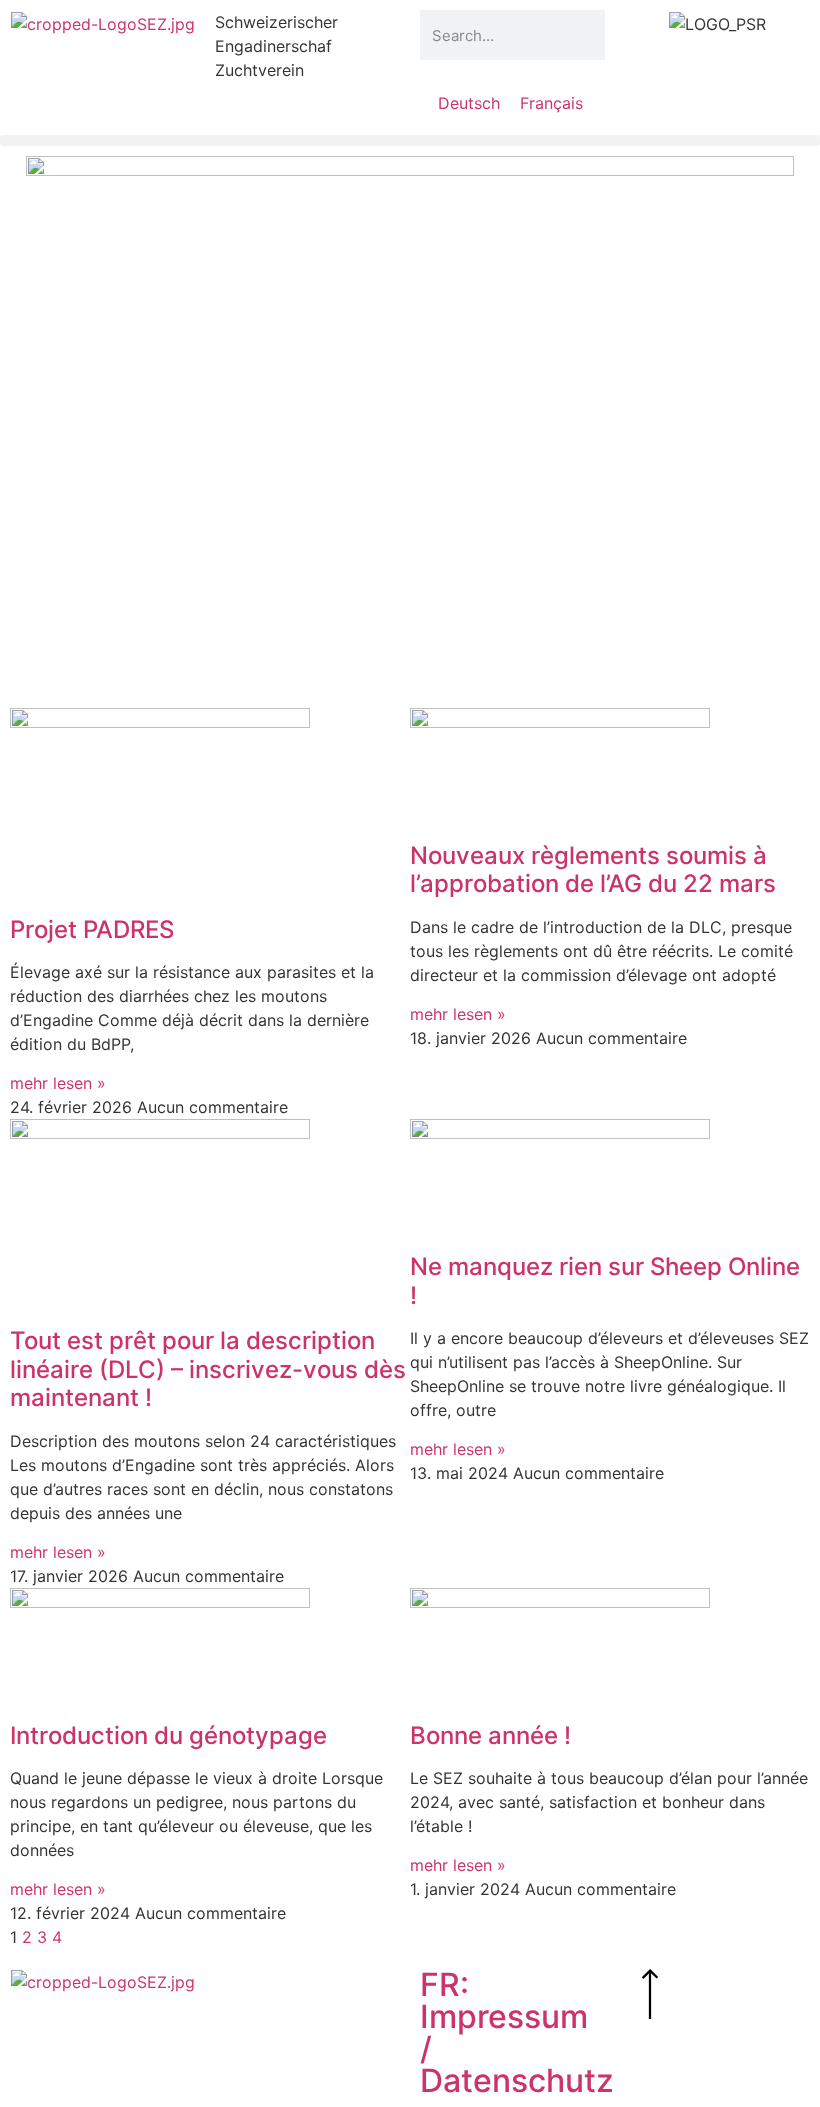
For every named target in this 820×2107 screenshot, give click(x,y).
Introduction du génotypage (168, 1735)
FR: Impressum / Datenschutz (517, 2032)
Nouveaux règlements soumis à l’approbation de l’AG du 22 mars (593, 870)
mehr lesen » (58, 1083)
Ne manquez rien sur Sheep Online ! (605, 1281)
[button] (410, 140)
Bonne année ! (490, 1735)
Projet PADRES (92, 929)
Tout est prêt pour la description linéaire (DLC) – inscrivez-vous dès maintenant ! (208, 1369)
